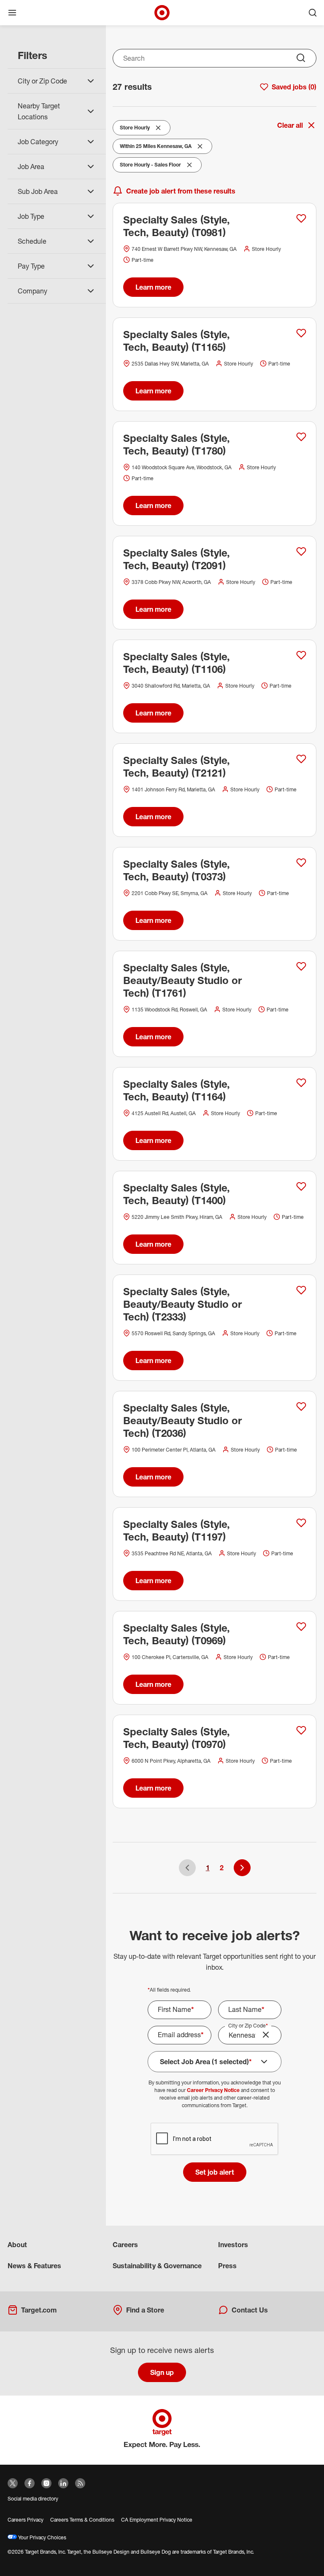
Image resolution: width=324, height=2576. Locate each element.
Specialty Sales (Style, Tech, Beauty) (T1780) (177, 444)
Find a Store (145, 2310)
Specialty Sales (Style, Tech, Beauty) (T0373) (177, 870)
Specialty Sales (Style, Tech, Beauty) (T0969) (177, 1634)
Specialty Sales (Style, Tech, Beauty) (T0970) (177, 1738)
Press (227, 2266)
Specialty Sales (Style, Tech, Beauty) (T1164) (177, 1090)
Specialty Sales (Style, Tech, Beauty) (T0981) (177, 226)
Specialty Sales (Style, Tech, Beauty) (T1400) (177, 1194)
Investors (233, 2245)
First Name (176, 2009)
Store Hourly (137, 129)
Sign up (162, 2372)
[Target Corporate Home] (162, 13)
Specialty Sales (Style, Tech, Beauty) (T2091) (177, 559)
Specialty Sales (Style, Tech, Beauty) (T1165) (177, 341)
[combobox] (215, 58)
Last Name (246, 2009)
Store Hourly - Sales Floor (150, 167)
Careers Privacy (26, 2520)
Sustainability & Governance (157, 2266)
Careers (125, 2245)
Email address (181, 2035)
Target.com (39, 2310)
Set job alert (215, 2172)
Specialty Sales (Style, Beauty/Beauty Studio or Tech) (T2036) (182, 1420)
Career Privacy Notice (213, 2090)
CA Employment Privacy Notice (157, 2520)
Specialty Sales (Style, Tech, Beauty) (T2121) (177, 766)
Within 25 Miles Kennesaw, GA (156, 148)
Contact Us (250, 2310)
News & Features (34, 2266)
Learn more (153, 287)
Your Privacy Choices (42, 2537)
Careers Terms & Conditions (82, 2520)
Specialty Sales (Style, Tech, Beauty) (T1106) (177, 663)
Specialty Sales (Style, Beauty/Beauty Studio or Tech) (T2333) (182, 1304)
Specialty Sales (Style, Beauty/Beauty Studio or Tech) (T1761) (182, 980)
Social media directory (33, 2499)
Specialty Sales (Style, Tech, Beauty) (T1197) (177, 1530)
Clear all (290, 125)
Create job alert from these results (181, 191)
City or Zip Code (248, 2026)
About (17, 2245)
